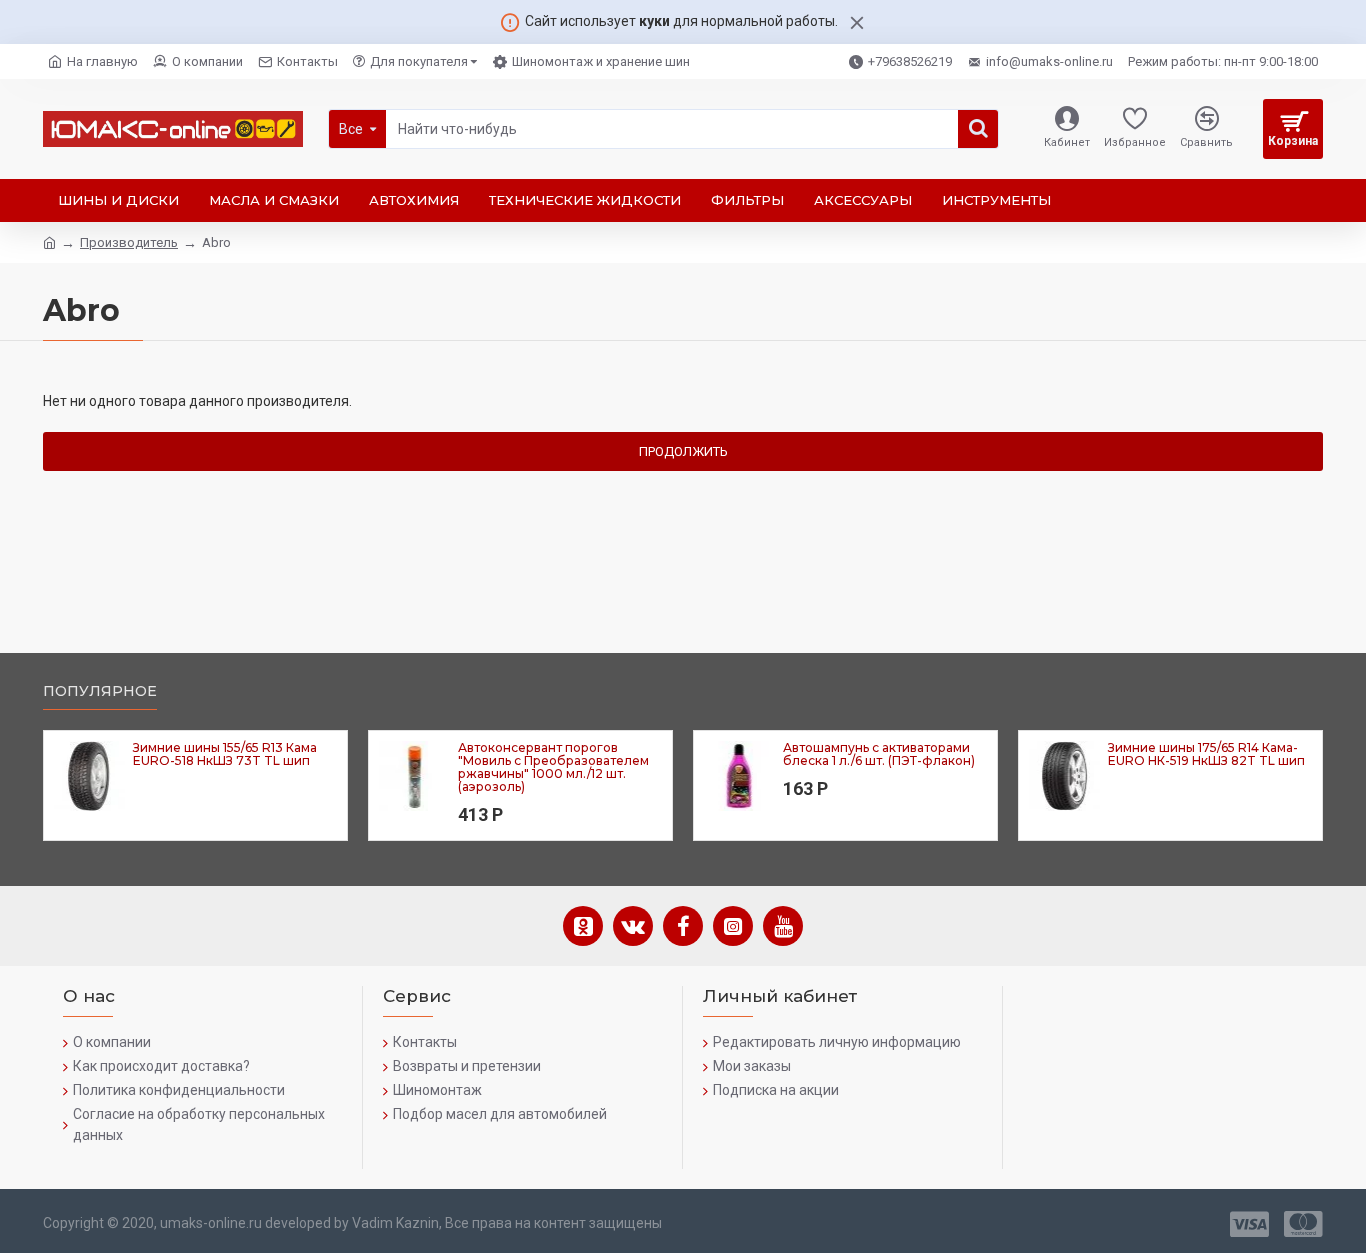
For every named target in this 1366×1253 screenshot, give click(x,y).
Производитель (129, 242)
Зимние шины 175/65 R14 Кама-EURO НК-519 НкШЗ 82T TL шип (1206, 754)
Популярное (100, 691)
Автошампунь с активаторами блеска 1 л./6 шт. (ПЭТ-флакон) (879, 754)
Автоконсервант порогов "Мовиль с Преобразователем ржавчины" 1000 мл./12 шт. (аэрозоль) (553, 767)
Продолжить (683, 451)
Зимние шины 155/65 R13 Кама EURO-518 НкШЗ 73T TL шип (225, 754)
